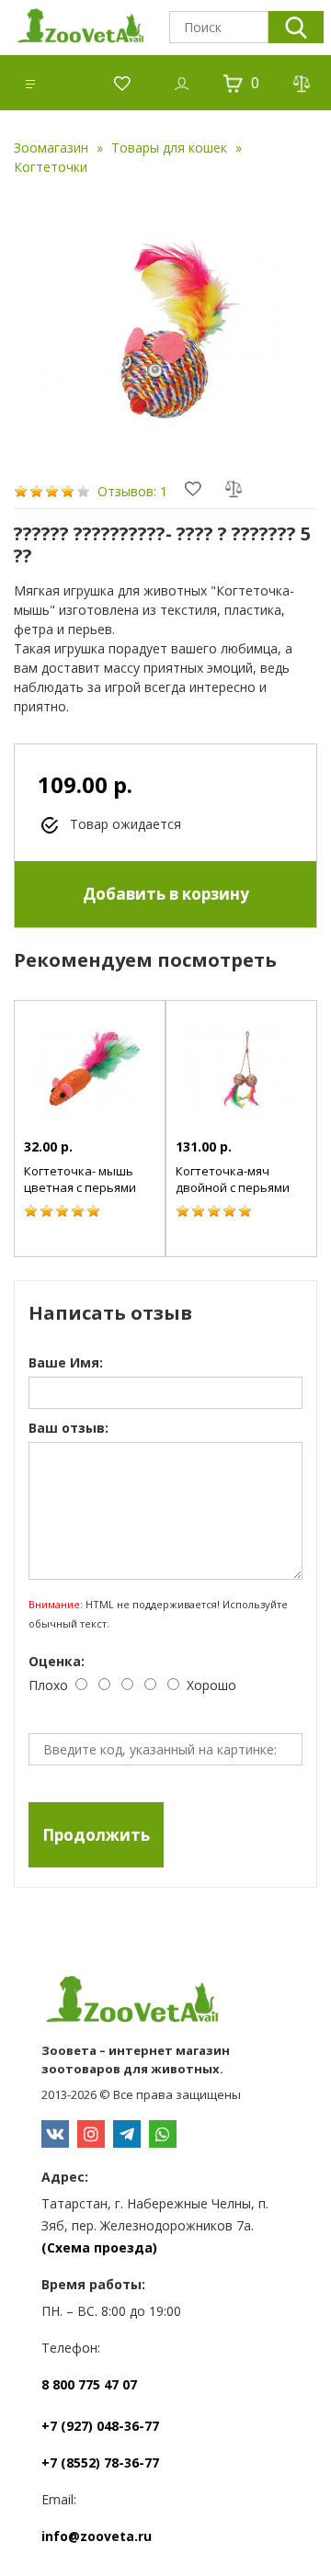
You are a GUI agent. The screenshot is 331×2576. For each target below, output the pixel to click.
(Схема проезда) (99, 2247)
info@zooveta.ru (97, 2536)
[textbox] (219, 27)
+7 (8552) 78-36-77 (100, 2463)
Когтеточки (51, 167)
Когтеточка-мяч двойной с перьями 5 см (233, 1187)
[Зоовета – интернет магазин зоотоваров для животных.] (165, 2002)
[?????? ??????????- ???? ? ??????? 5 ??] (165, 333)
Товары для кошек (169, 148)
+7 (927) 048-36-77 (100, 2426)
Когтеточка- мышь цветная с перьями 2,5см (80, 1187)
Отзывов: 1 (132, 491)
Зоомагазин (51, 148)
